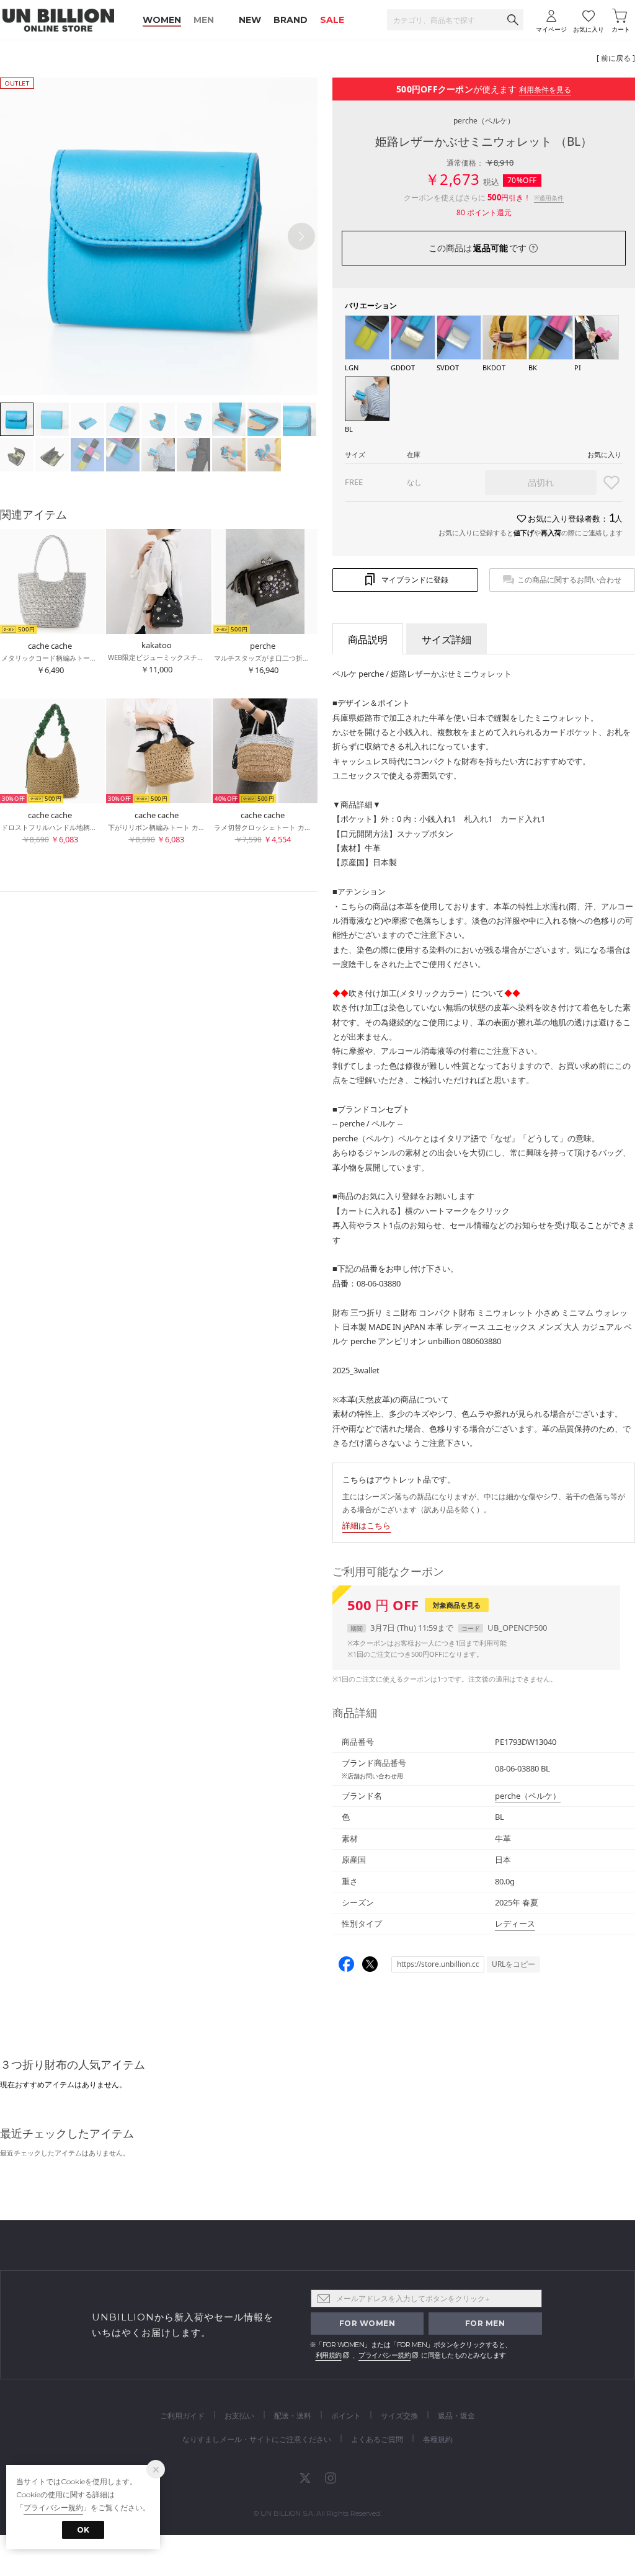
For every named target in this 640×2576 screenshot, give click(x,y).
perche (484, 121)
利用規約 (329, 2355)
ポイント (346, 2416)
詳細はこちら (367, 1525)
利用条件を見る (545, 90)
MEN (204, 20)
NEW (250, 20)
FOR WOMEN (367, 2323)
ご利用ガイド (182, 2416)
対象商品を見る (457, 1605)
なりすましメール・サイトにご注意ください (257, 2439)
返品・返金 (456, 2416)
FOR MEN (485, 2323)
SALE (332, 20)
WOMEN (162, 20)
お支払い (239, 2416)
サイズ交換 (399, 2416)
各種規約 (438, 2439)
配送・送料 (293, 2416)
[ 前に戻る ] (616, 58)
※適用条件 (549, 198)
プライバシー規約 (384, 2355)
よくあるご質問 (377, 2439)
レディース (515, 1923)
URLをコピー (513, 1964)
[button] (301, 236)
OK (83, 2530)
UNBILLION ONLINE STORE (58, 20)
